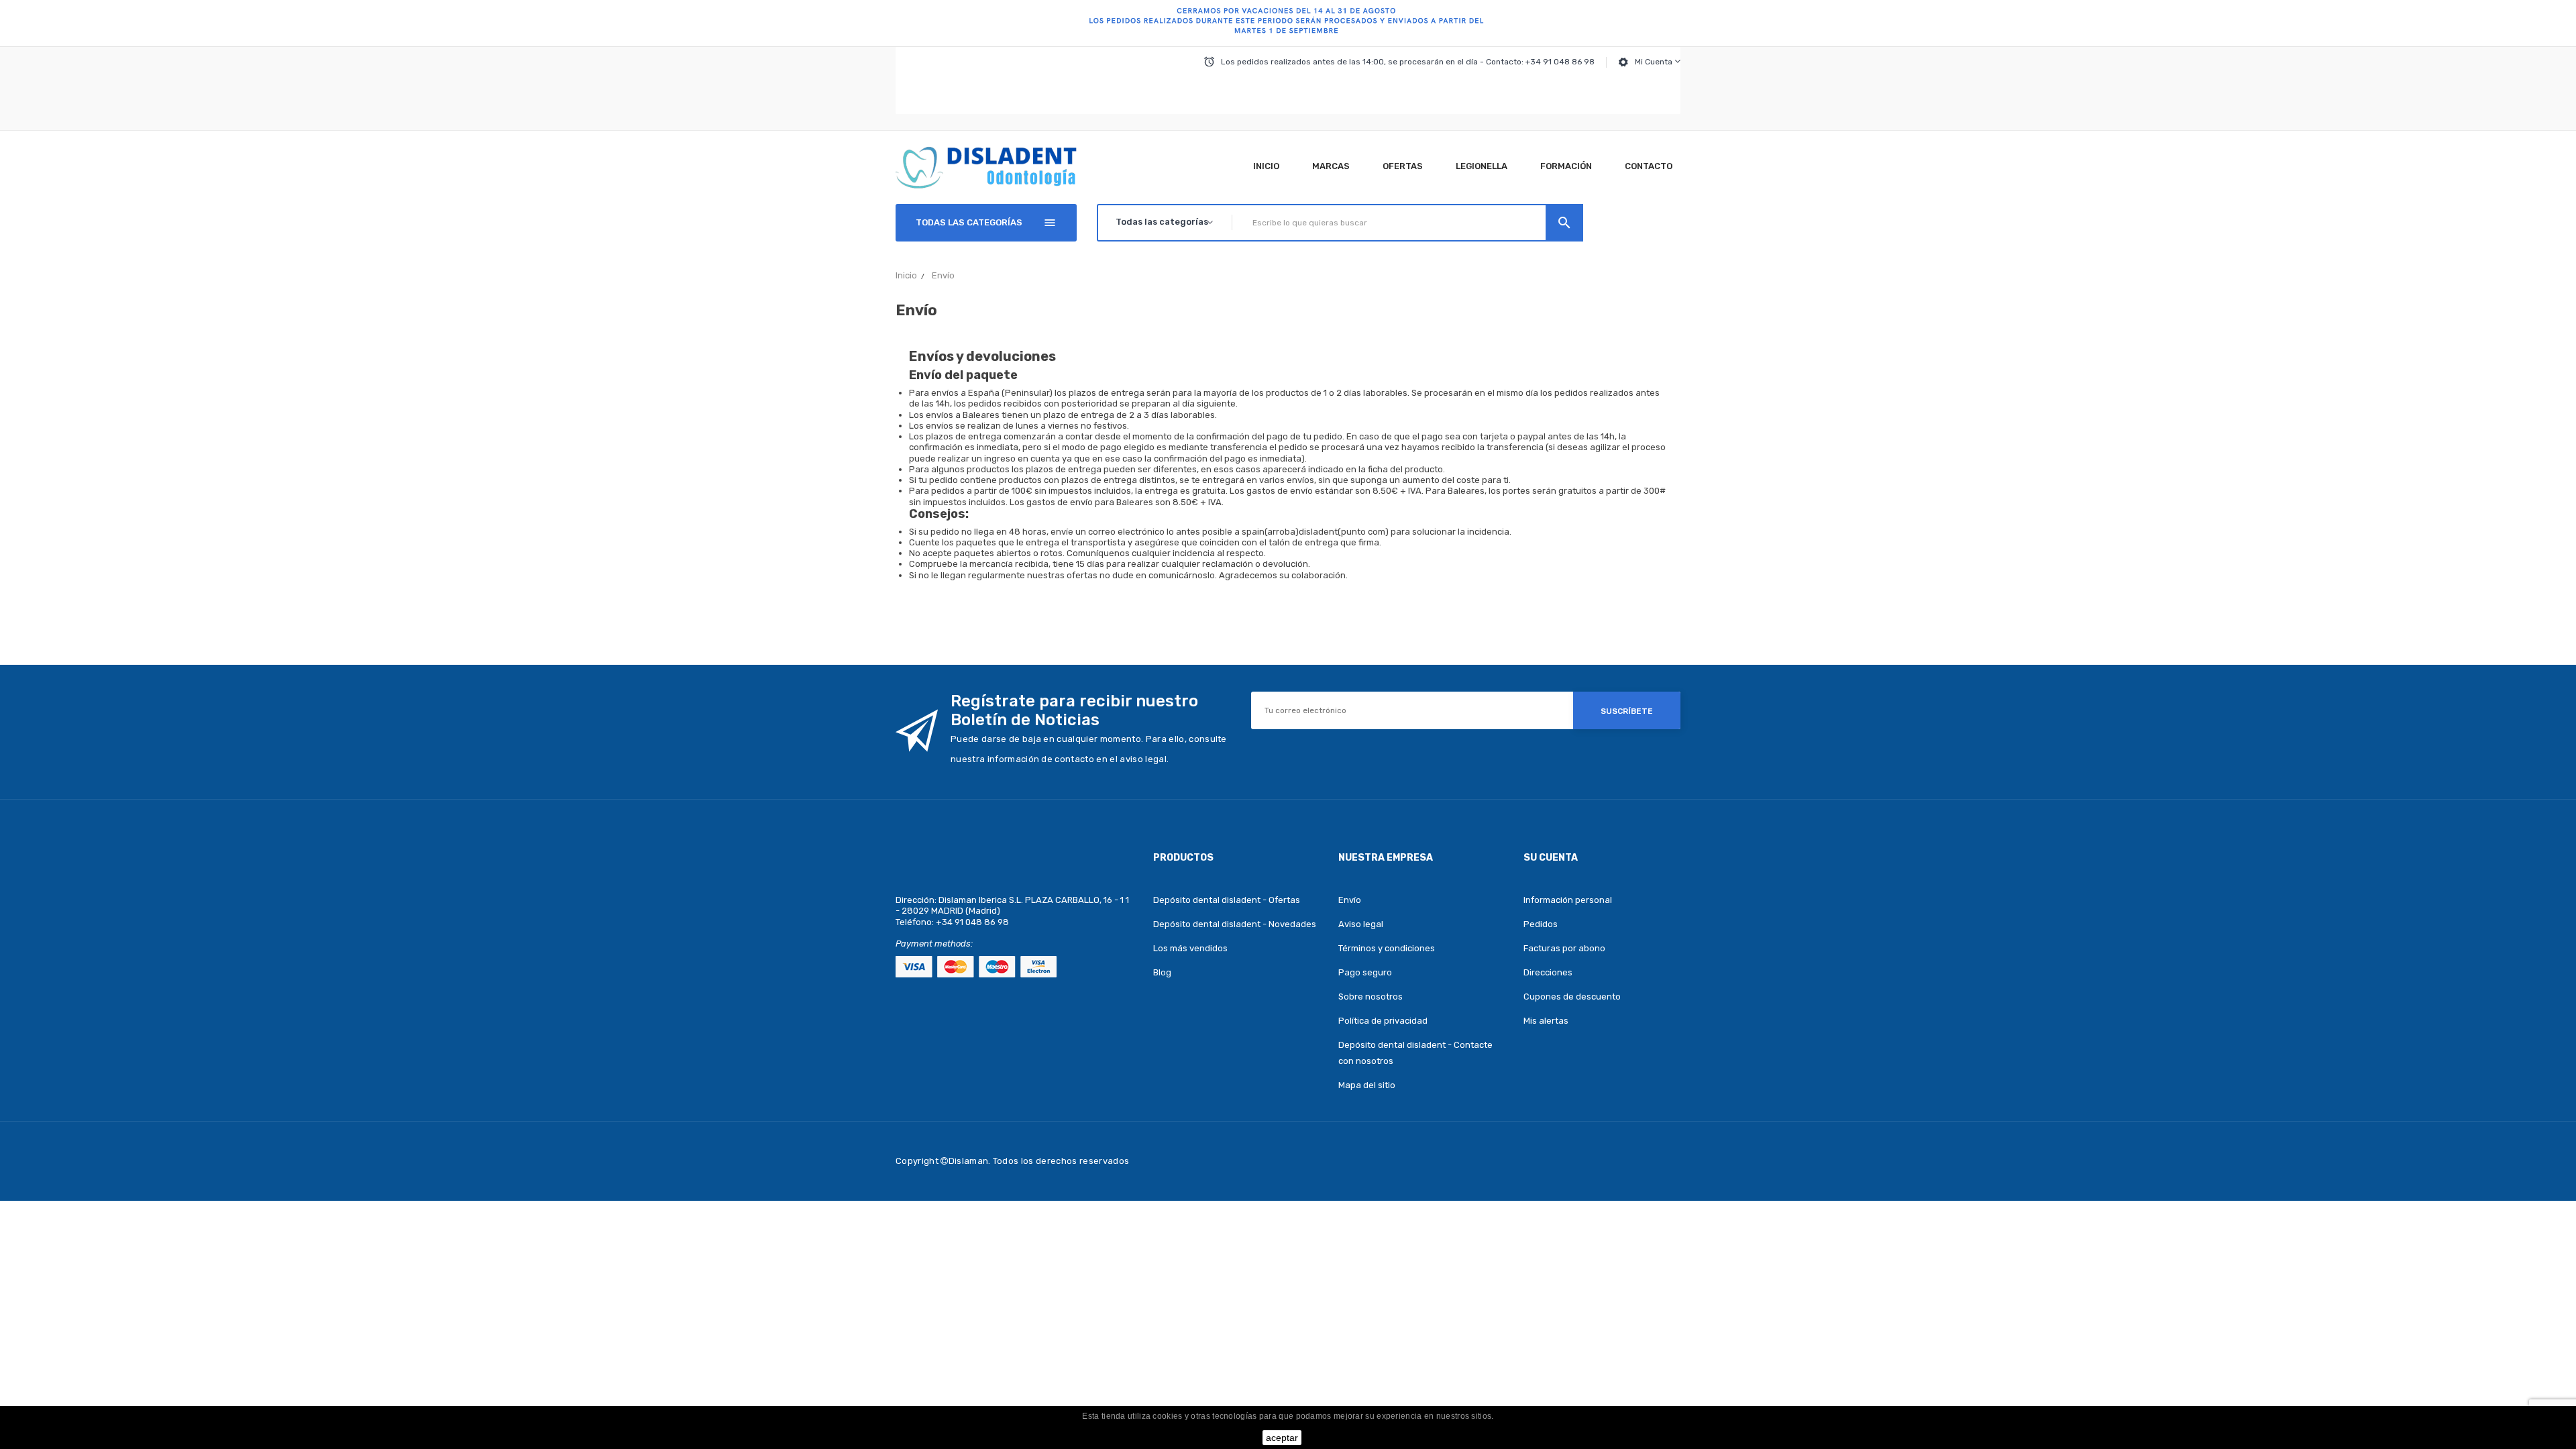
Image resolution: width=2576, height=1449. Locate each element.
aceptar (1282, 1438)
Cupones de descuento (1572, 997)
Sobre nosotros (1371, 997)
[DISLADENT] (1288, 23)
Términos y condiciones (1387, 948)
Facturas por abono (1564, 948)
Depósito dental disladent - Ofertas (1227, 900)
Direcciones (1548, 972)
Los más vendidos (1190, 948)
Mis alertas (1546, 1021)
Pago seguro (1365, 972)
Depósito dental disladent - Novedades (1235, 924)
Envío (1350, 900)
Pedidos (1541, 924)
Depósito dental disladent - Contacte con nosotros (1415, 1053)
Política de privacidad (1383, 1021)
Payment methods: (934, 944)
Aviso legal (1361, 924)
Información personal (1568, 900)
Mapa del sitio (1367, 1085)
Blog (1162, 972)
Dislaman (969, 1161)
